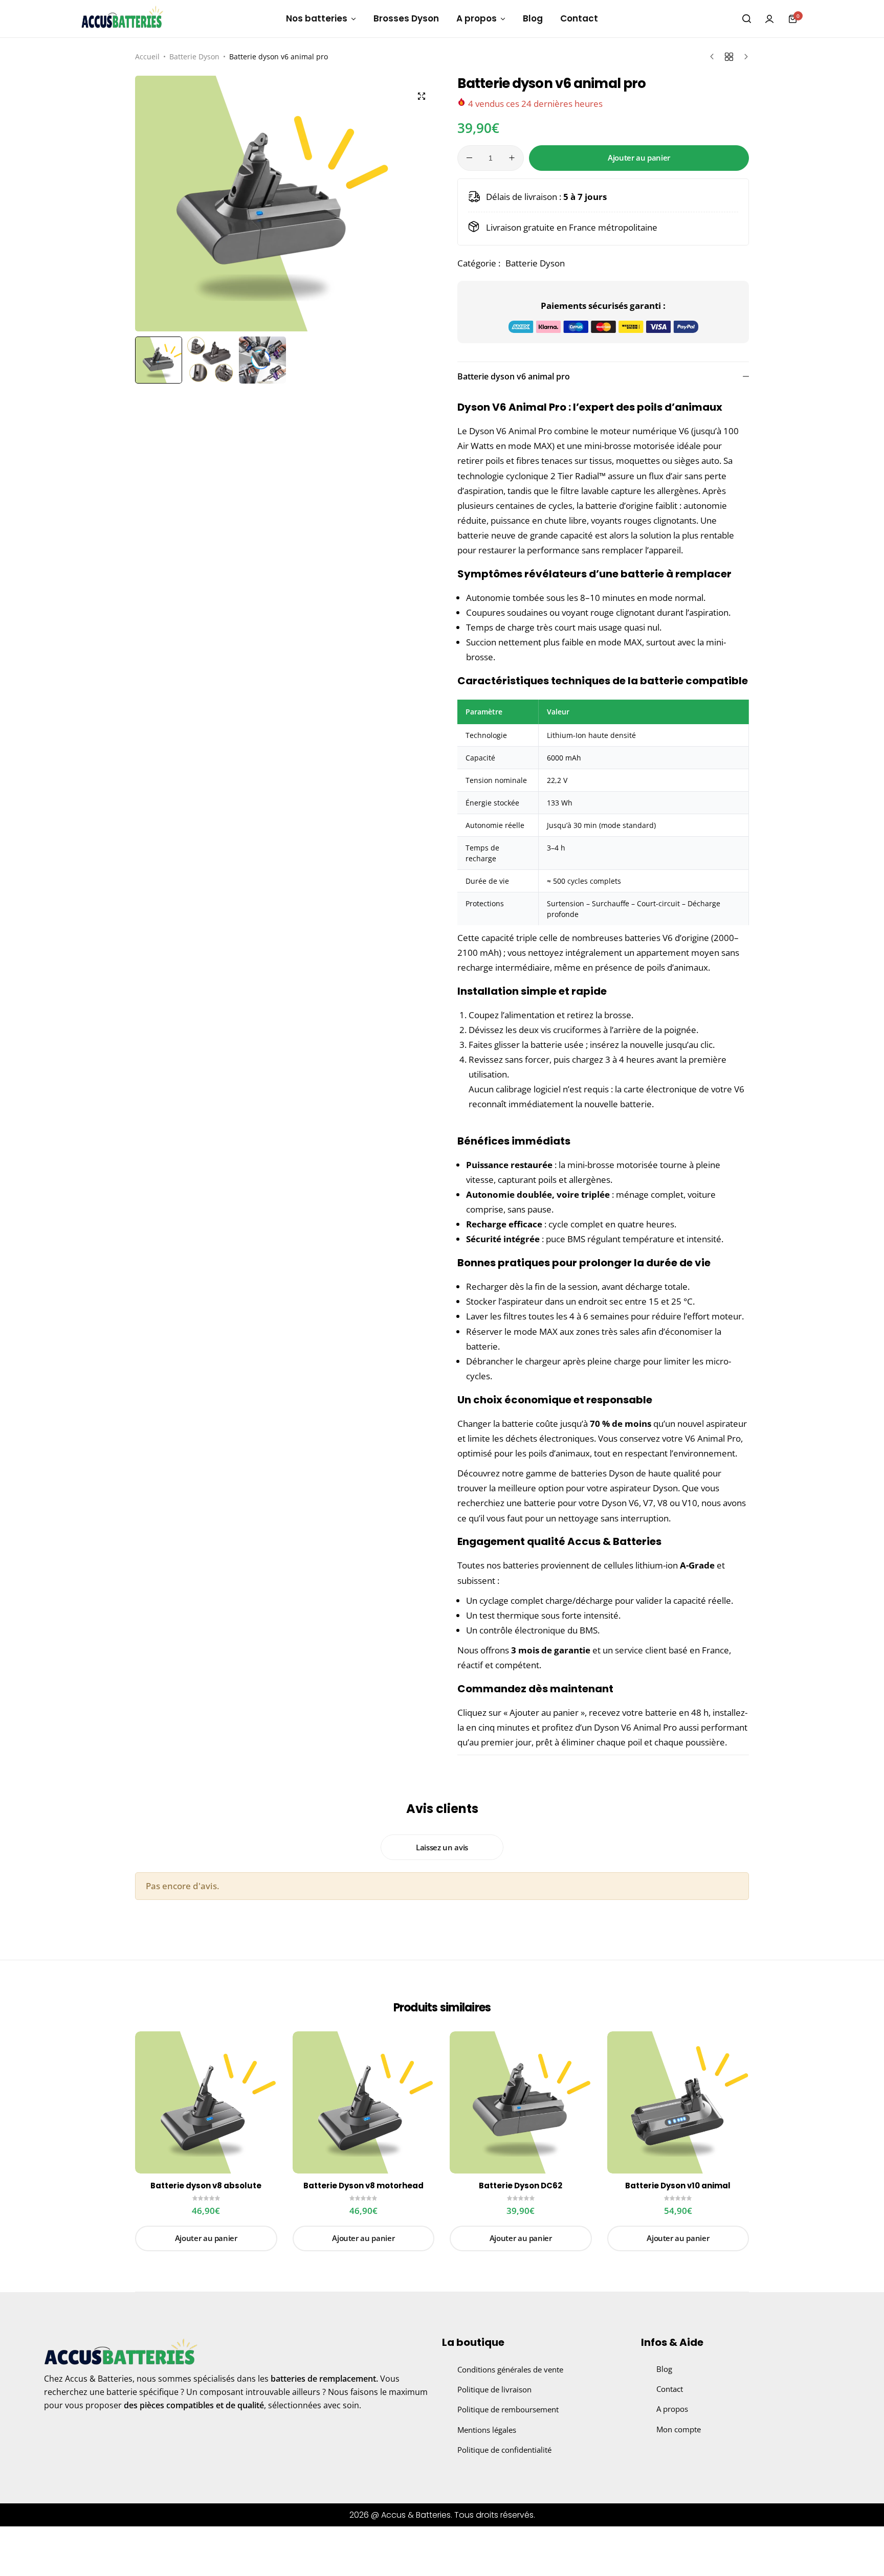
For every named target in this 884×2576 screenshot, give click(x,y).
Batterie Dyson (194, 57)
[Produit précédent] (714, 57)
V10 (690, 1503)
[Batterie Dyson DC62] (521, 2102)
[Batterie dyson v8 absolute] (206, 2102)
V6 (634, 1503)
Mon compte (679, 2429)
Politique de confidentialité (504, 2450)
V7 (648, 1503)
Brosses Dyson (406, 18)
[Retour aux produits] (729, 57)
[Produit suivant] (744, 57)
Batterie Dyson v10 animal (678, 2186)
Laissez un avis (442, 1847)
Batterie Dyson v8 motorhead (363, 2186)
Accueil (147, 57)
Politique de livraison (494, 2389)
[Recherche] (746, 19)
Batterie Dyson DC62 (521, 2186)
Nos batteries (317, 18)
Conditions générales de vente (510, 2369)
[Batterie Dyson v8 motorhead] (364, 2102)
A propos (477, 18)
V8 (662, 1503)
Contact (579, 18)
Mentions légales (487, 2430)
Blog (533, 18)
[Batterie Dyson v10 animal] (678, 2102)
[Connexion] (769, 19)
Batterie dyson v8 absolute (206, 2186)
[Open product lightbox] (422, 96)
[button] (424, 204)
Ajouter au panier (639, 158)
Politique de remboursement (508, 2409)
